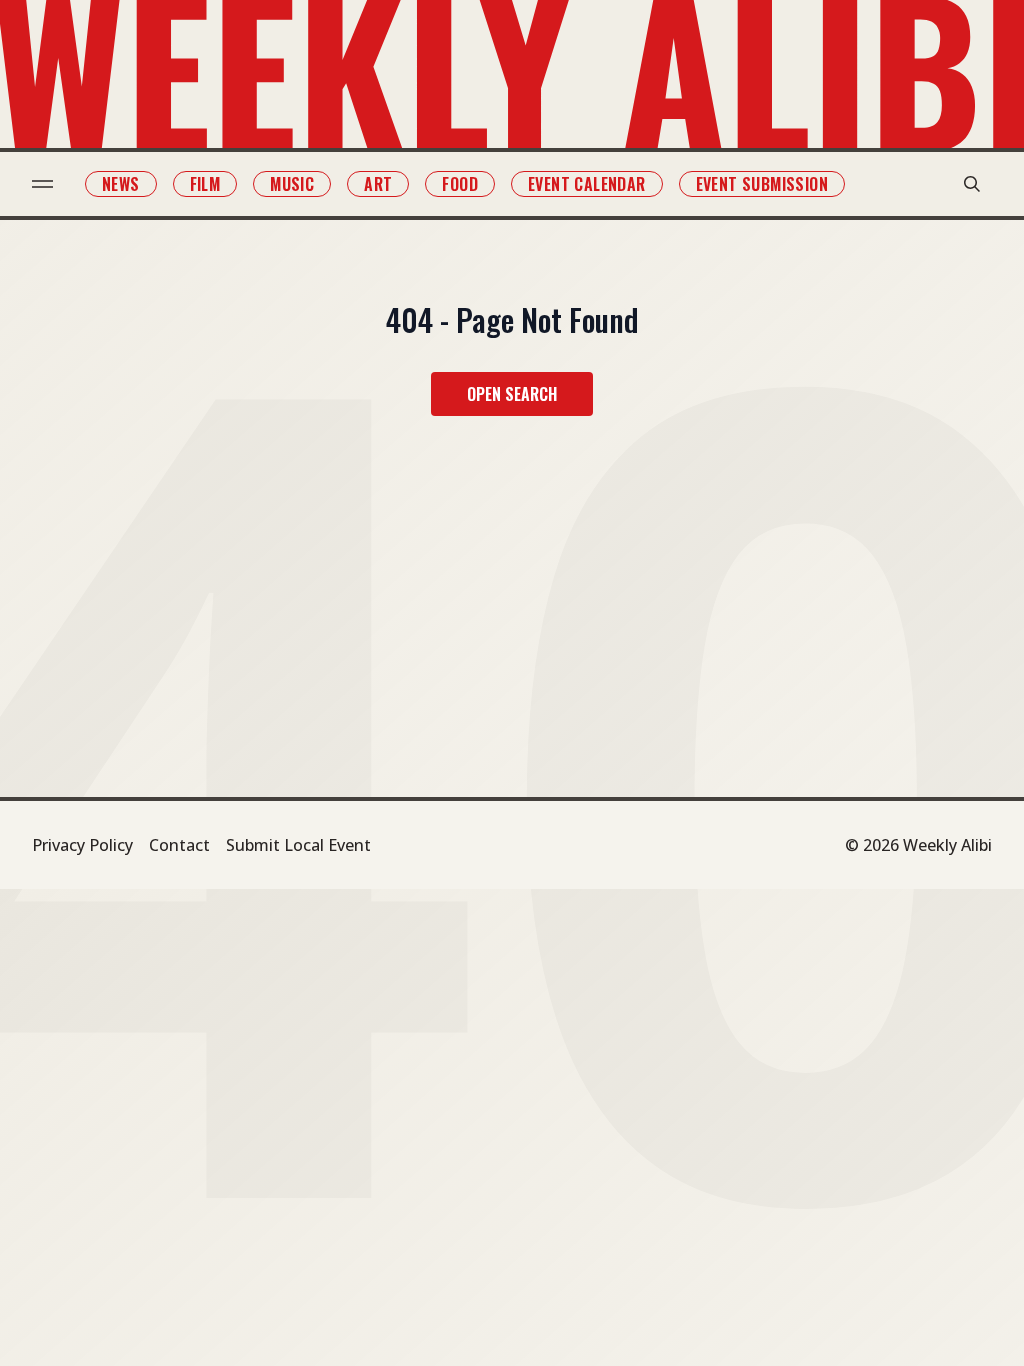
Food (460, 184)
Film (205, 184)
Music (292, 184)
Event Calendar (587, 184)
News (121, 184)
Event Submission (762, 184)
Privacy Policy (82, 845)
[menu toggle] (42, 184)
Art (378, 184)
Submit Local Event (298, 845)
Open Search (512, 394)
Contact (179, 845)
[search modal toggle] (972, 184)
